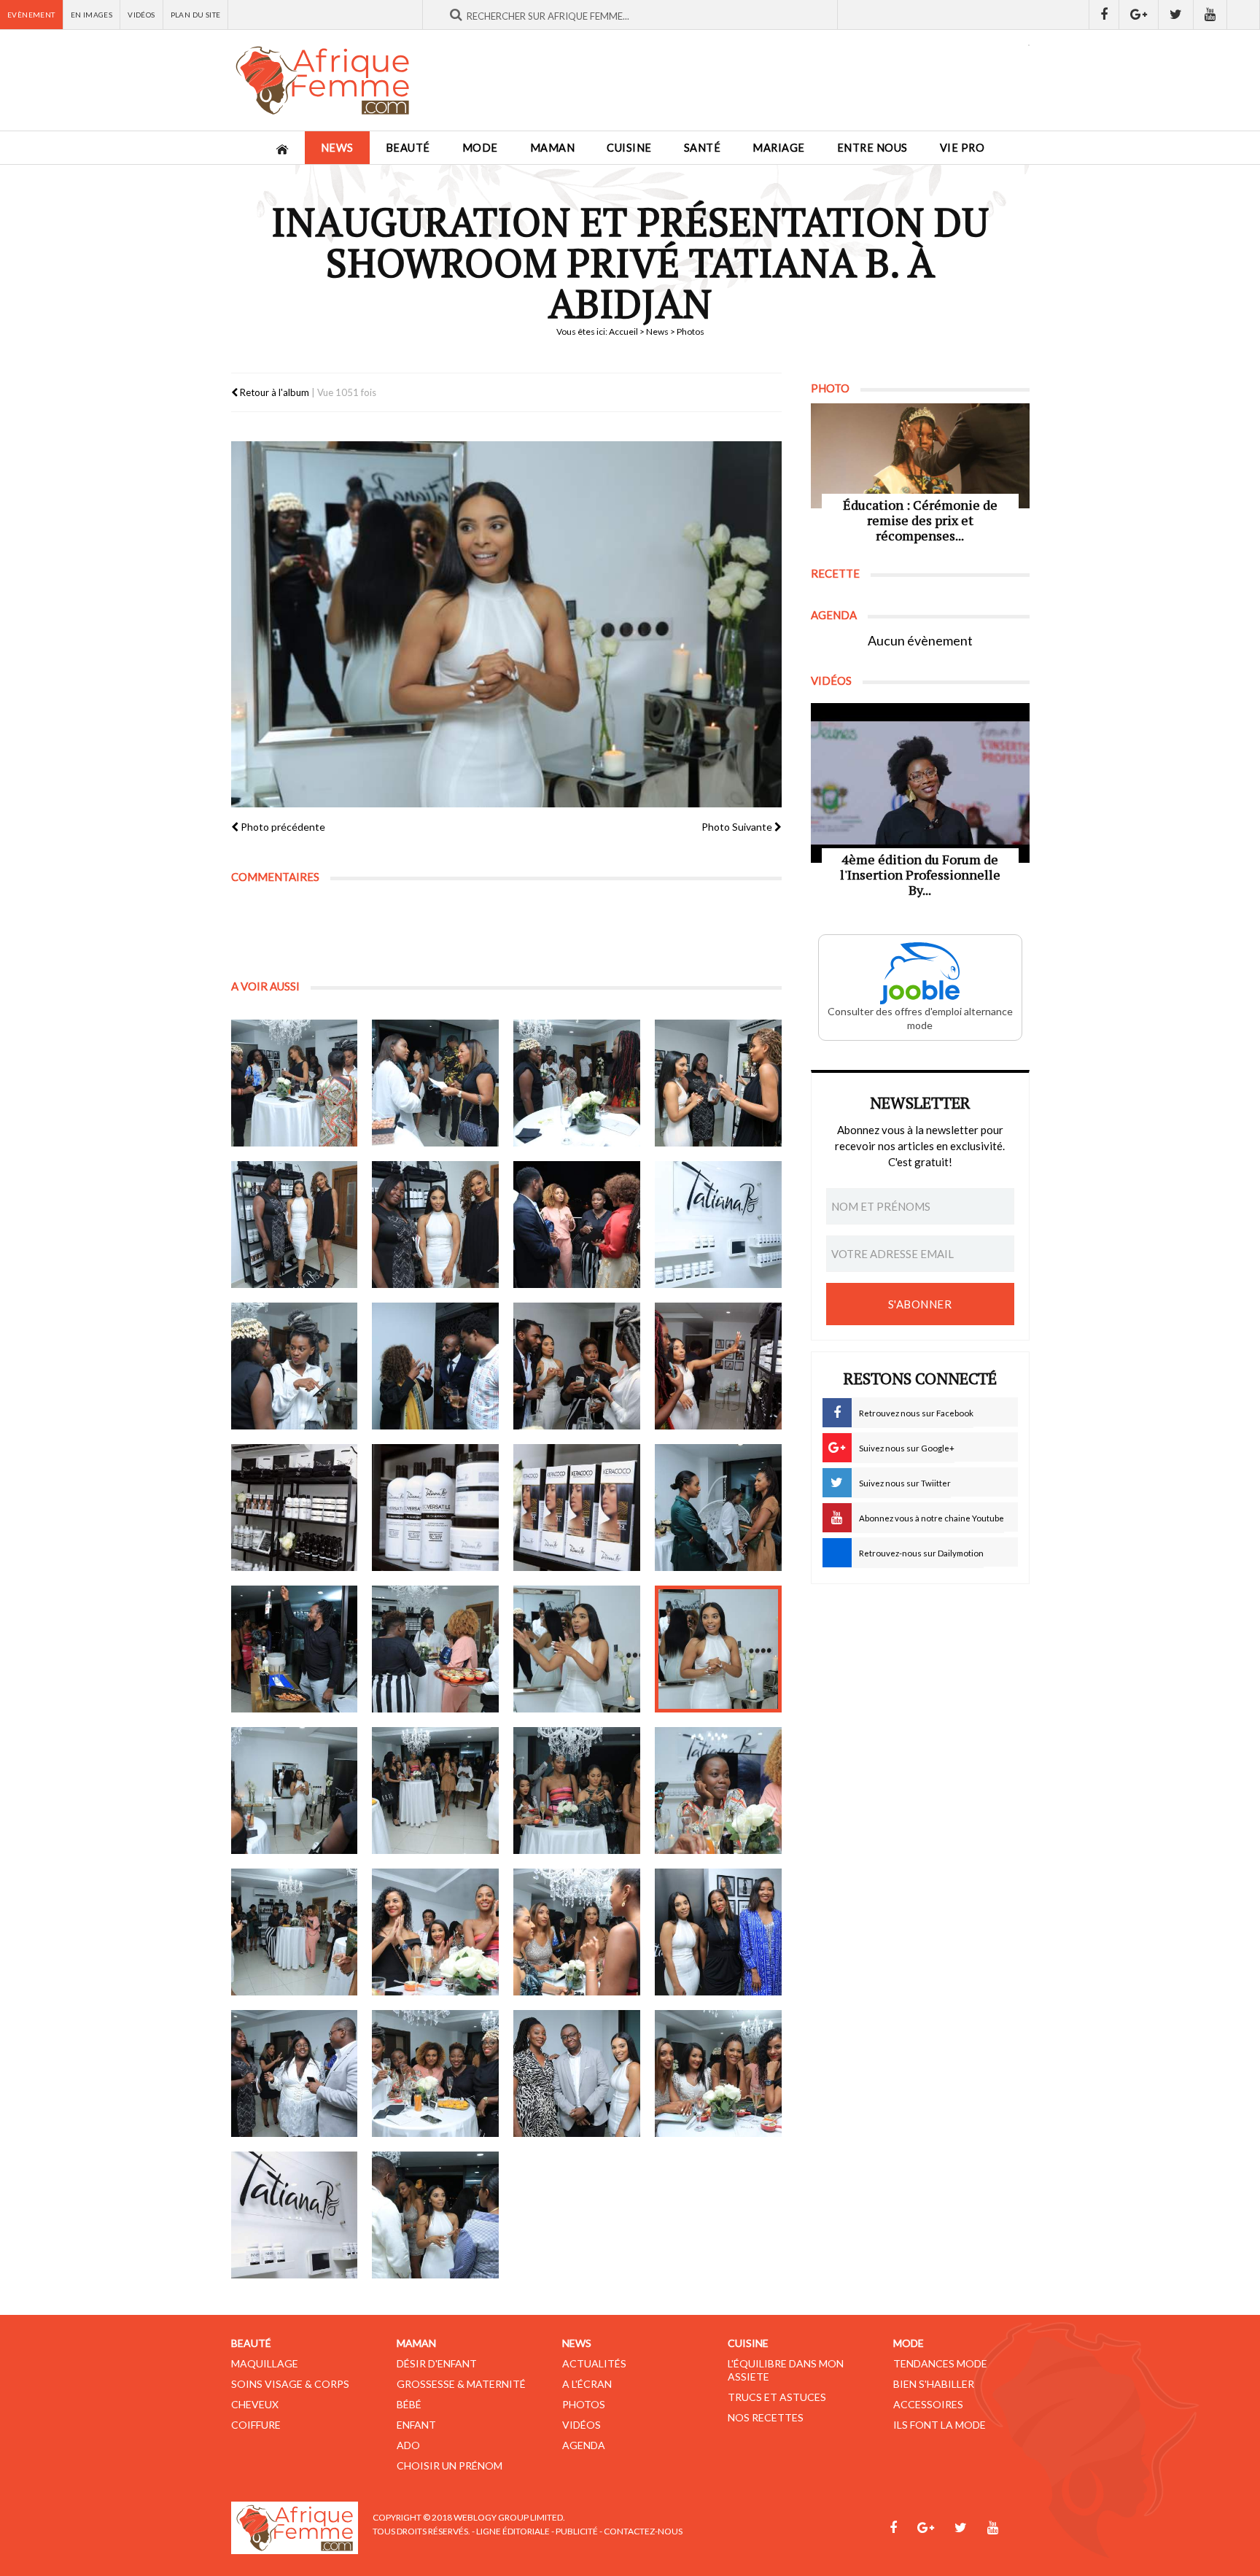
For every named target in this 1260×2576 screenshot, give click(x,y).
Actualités (594, 2363)
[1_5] (295, 1225)
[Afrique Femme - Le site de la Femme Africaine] (322, 80)
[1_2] (435, 1083)
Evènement (31, 15)
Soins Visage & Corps (290, 2384)
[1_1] (295, 1083)
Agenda (584, 2445)
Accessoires (928, 2404)
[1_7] (577, 1225)
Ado (408, 2445)
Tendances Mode (940, 2363)
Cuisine (629, 148)
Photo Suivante (738, 827)
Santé (703, 148)
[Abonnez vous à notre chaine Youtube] (1210, 15)
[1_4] (718, 1083)
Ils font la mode (940, 2425)
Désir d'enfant (437, 2363)
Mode (480, 148)
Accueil (623, 331)
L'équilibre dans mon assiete (786, 2370)
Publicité (577, 2531)
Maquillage (265, 2363)
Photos (584, 2404)
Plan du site (196, 15)
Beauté (408, 148)
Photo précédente (282, 827)
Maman (553, 148)
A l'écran (587, 2384)
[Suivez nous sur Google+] (1139, 15)
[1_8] (718, 1225)
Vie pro (962, 148)
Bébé (409, 2404)
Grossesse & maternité (461, 2384)
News (337, 148)
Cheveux (255, 2404)
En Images (92, 15)
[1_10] (435, 1366)
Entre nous (872, 148)
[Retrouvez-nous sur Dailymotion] (1244, 15)
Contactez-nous (643, 2531)
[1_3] (577, 1083)
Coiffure (256, 2425)
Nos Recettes (766, 2417)
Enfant (416, 2425)
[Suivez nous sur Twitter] (1176, 15)
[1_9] (295, 1366)
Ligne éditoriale (513, 2531)
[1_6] (435, 1225)
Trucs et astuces (777, 2397)
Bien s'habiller (934, 2384)
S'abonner (920, 1304)
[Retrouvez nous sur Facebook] (1104, 15)
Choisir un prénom (450, 2466)
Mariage (779, 148)
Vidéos (141, 15)
